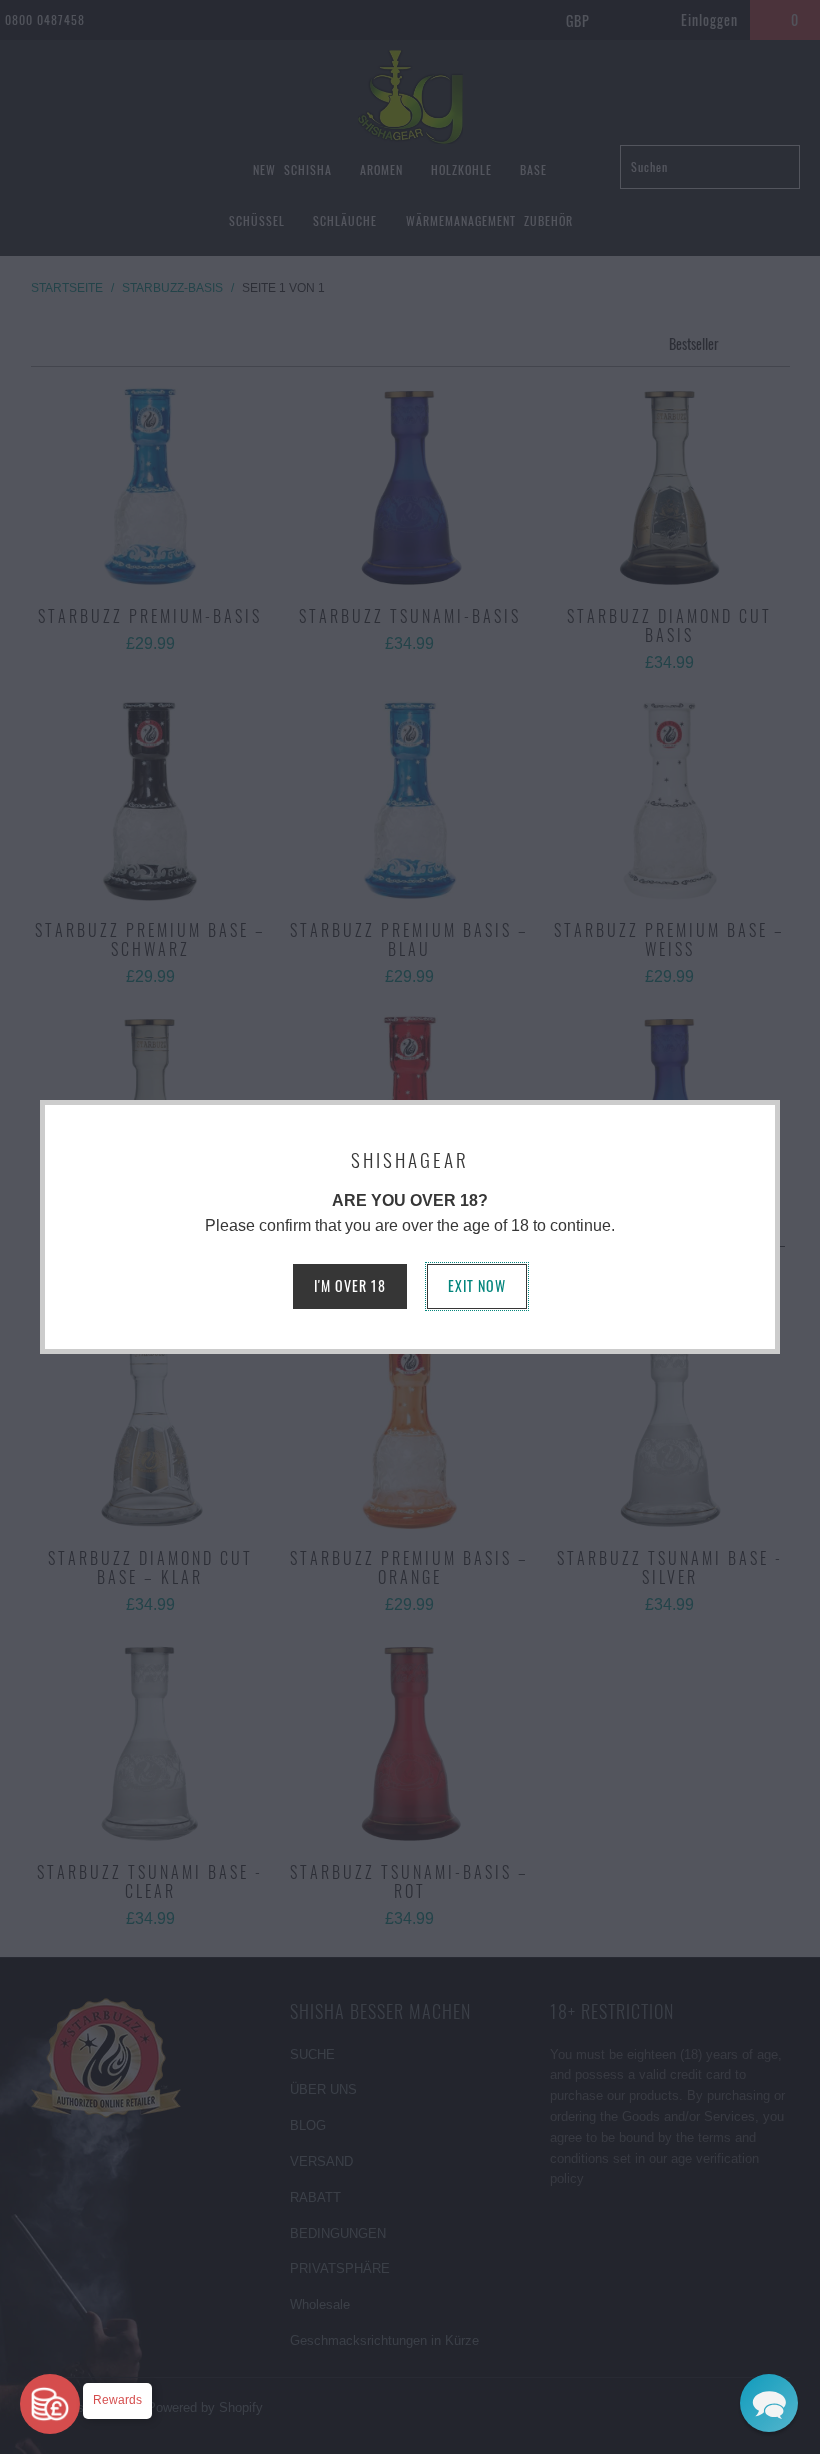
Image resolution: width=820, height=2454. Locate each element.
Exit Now (477, 1285)
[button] (769, 2403)
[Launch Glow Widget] (50, 2404)
